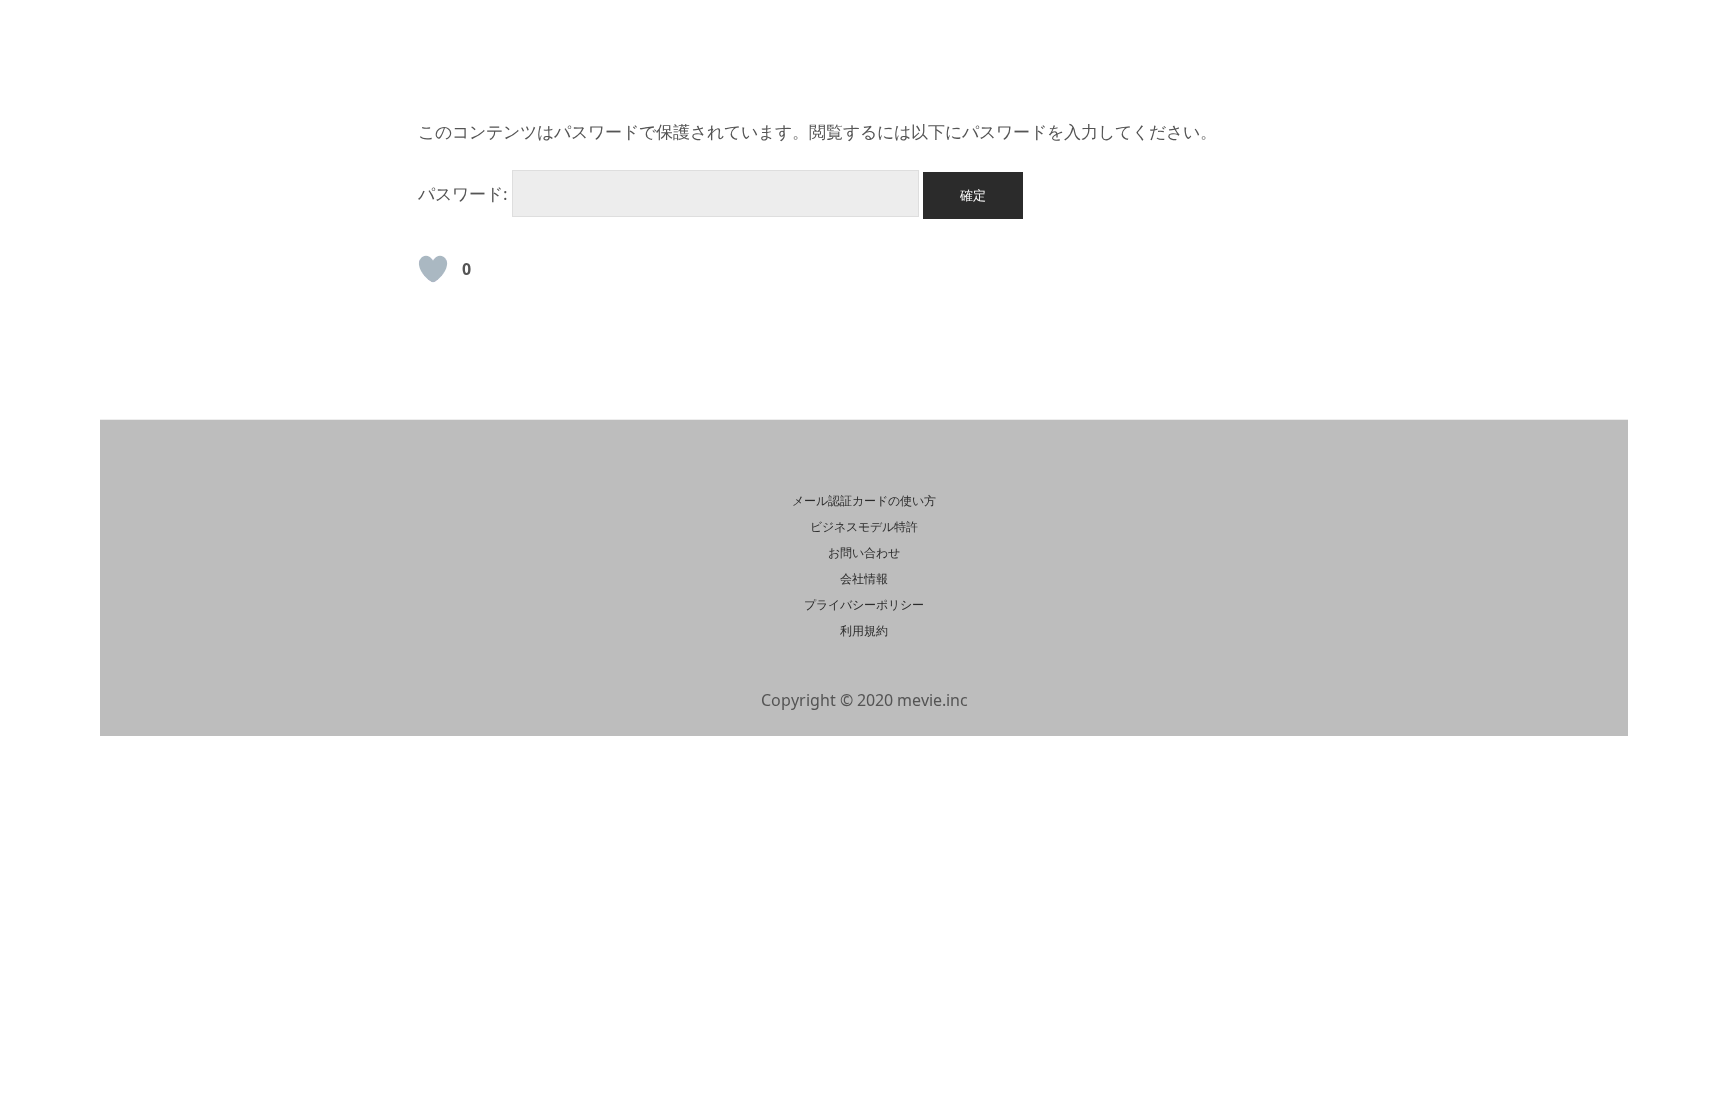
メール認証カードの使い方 (864, 500)
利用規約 (864, 630)
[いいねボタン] (433, 269)
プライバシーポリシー (864, 604)
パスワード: (465, 193)
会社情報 (864, 578)
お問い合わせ (864, 552)
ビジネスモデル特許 (864, 526)
